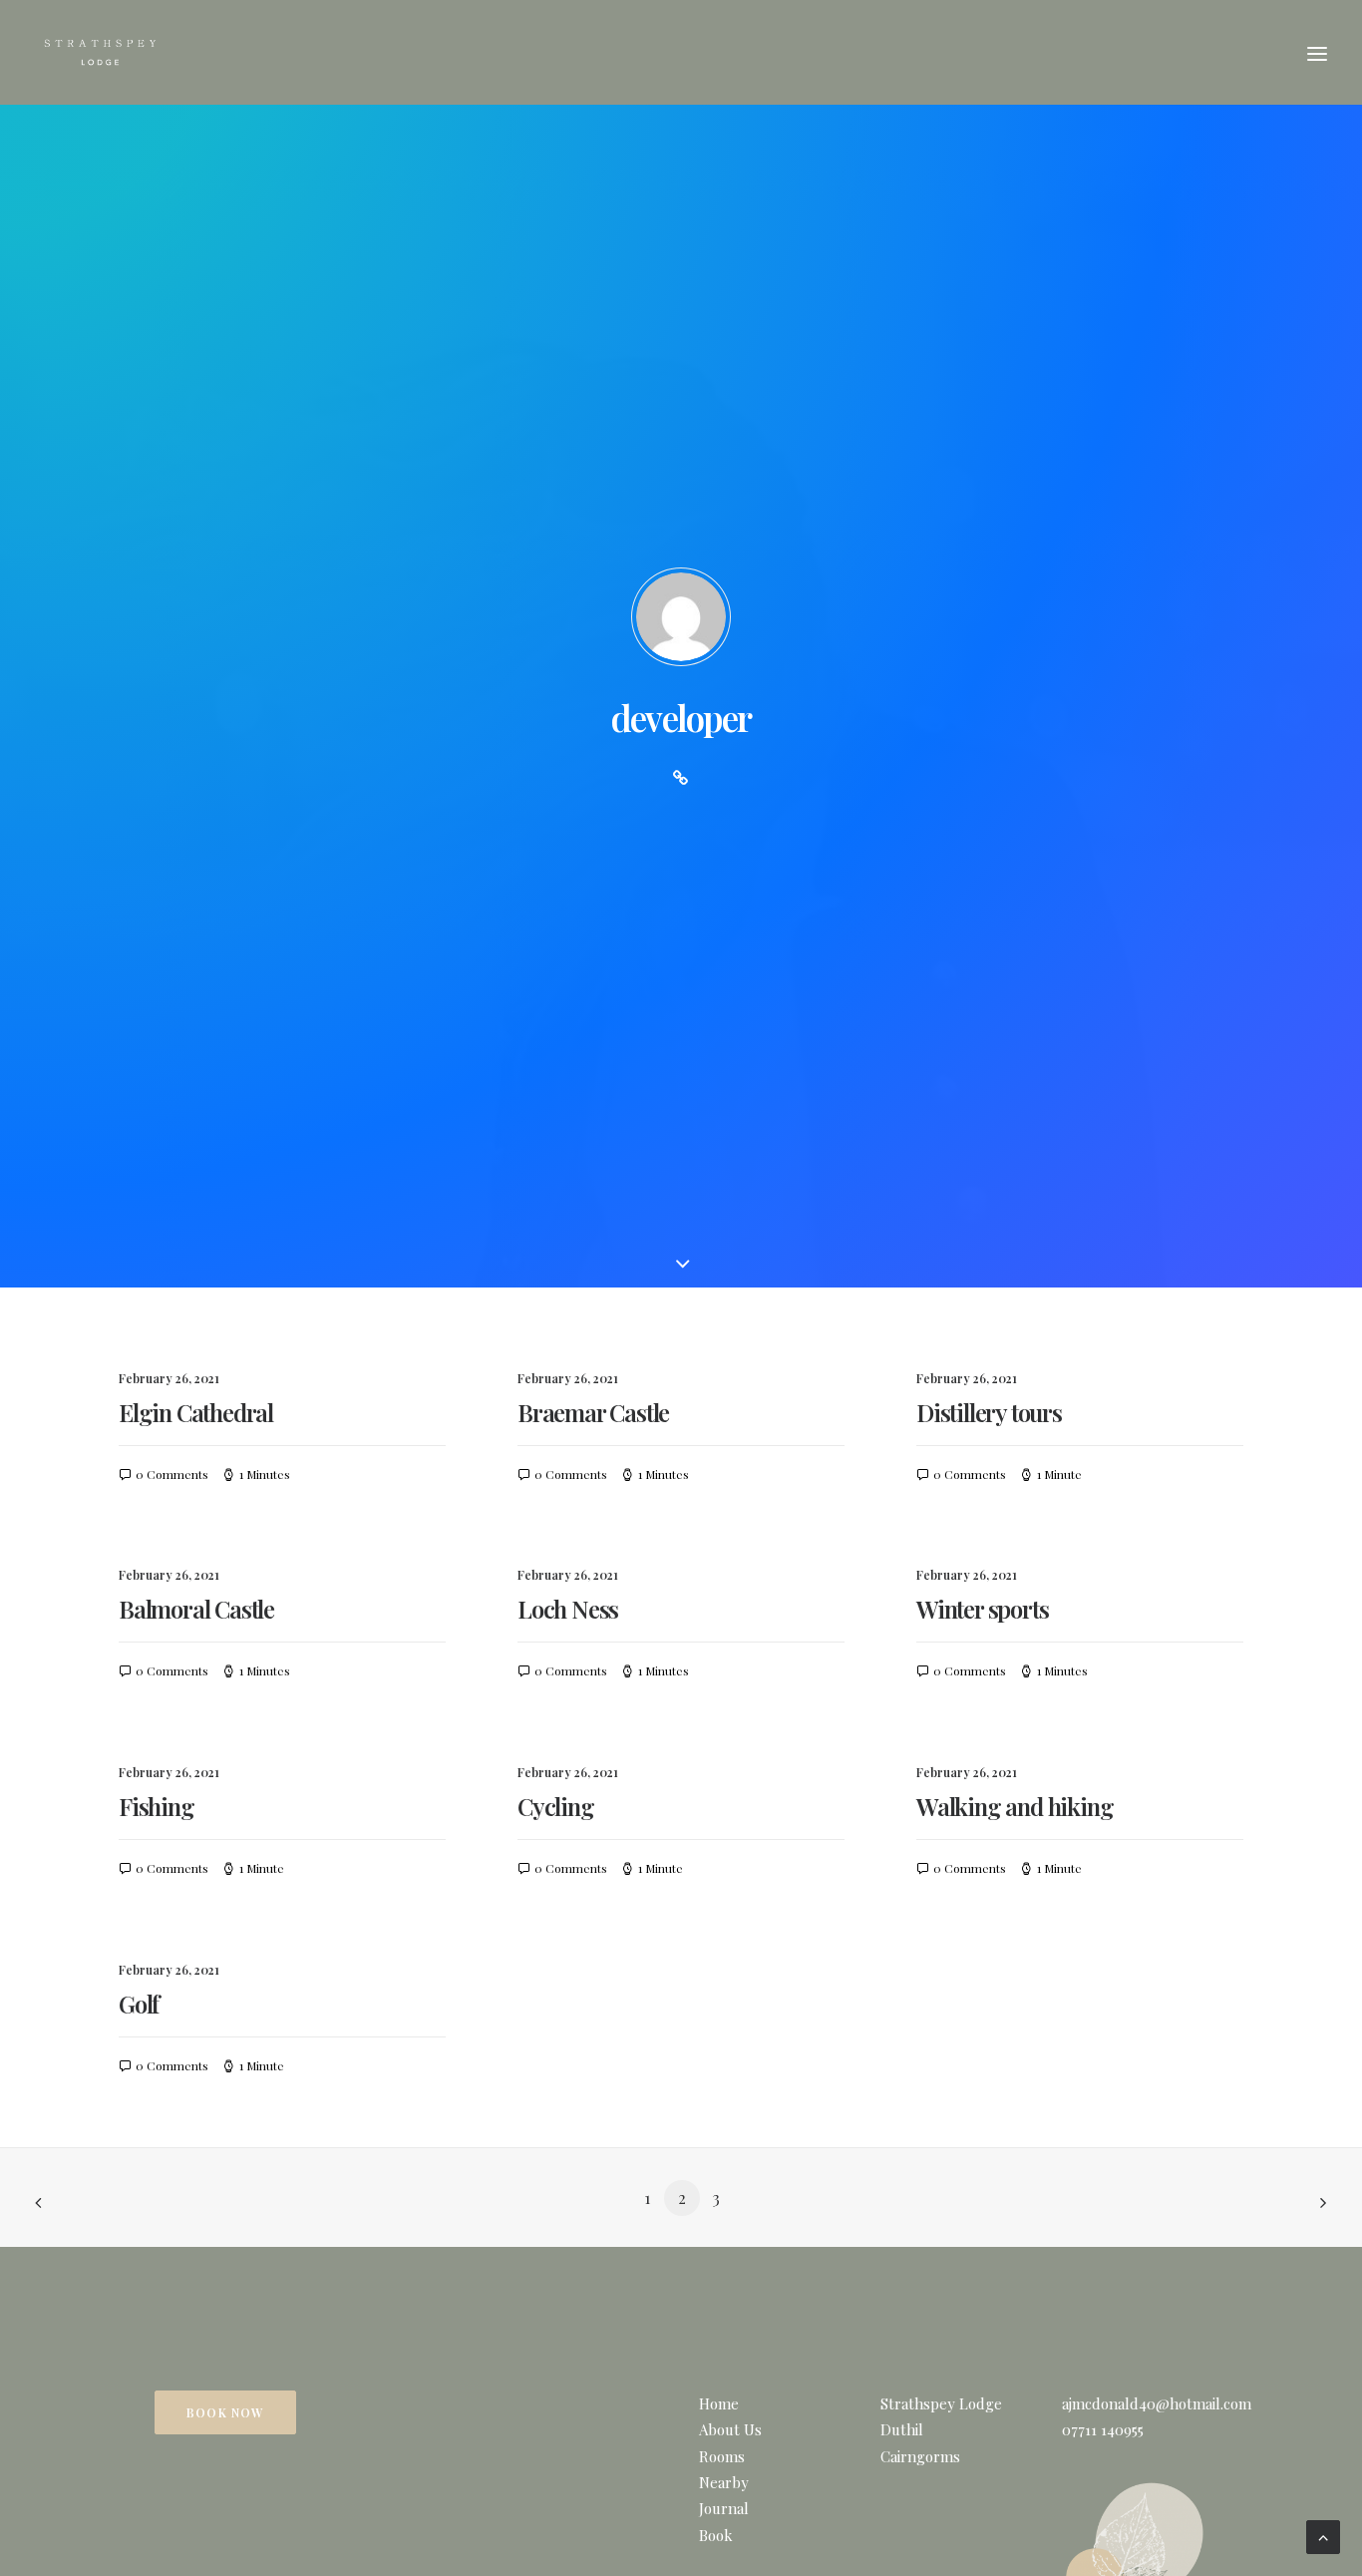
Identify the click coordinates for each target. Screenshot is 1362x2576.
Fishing (157, 1806)
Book (716, 2535)
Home (719, 2403)
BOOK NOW (225, 2412)
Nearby (724, 2482)
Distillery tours (989, 1412)
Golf (139, 2004)
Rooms (722, 2456)
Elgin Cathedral (196, 1412)
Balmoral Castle (196, 1609)
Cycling (556, 1806)
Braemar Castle (593, 1412)
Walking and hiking (1015, 1806)
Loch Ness (568, 1609)
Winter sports (982, 1609)
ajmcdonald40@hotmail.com (1157, 2403)
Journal (724, 2508)
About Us (730, 2429)
